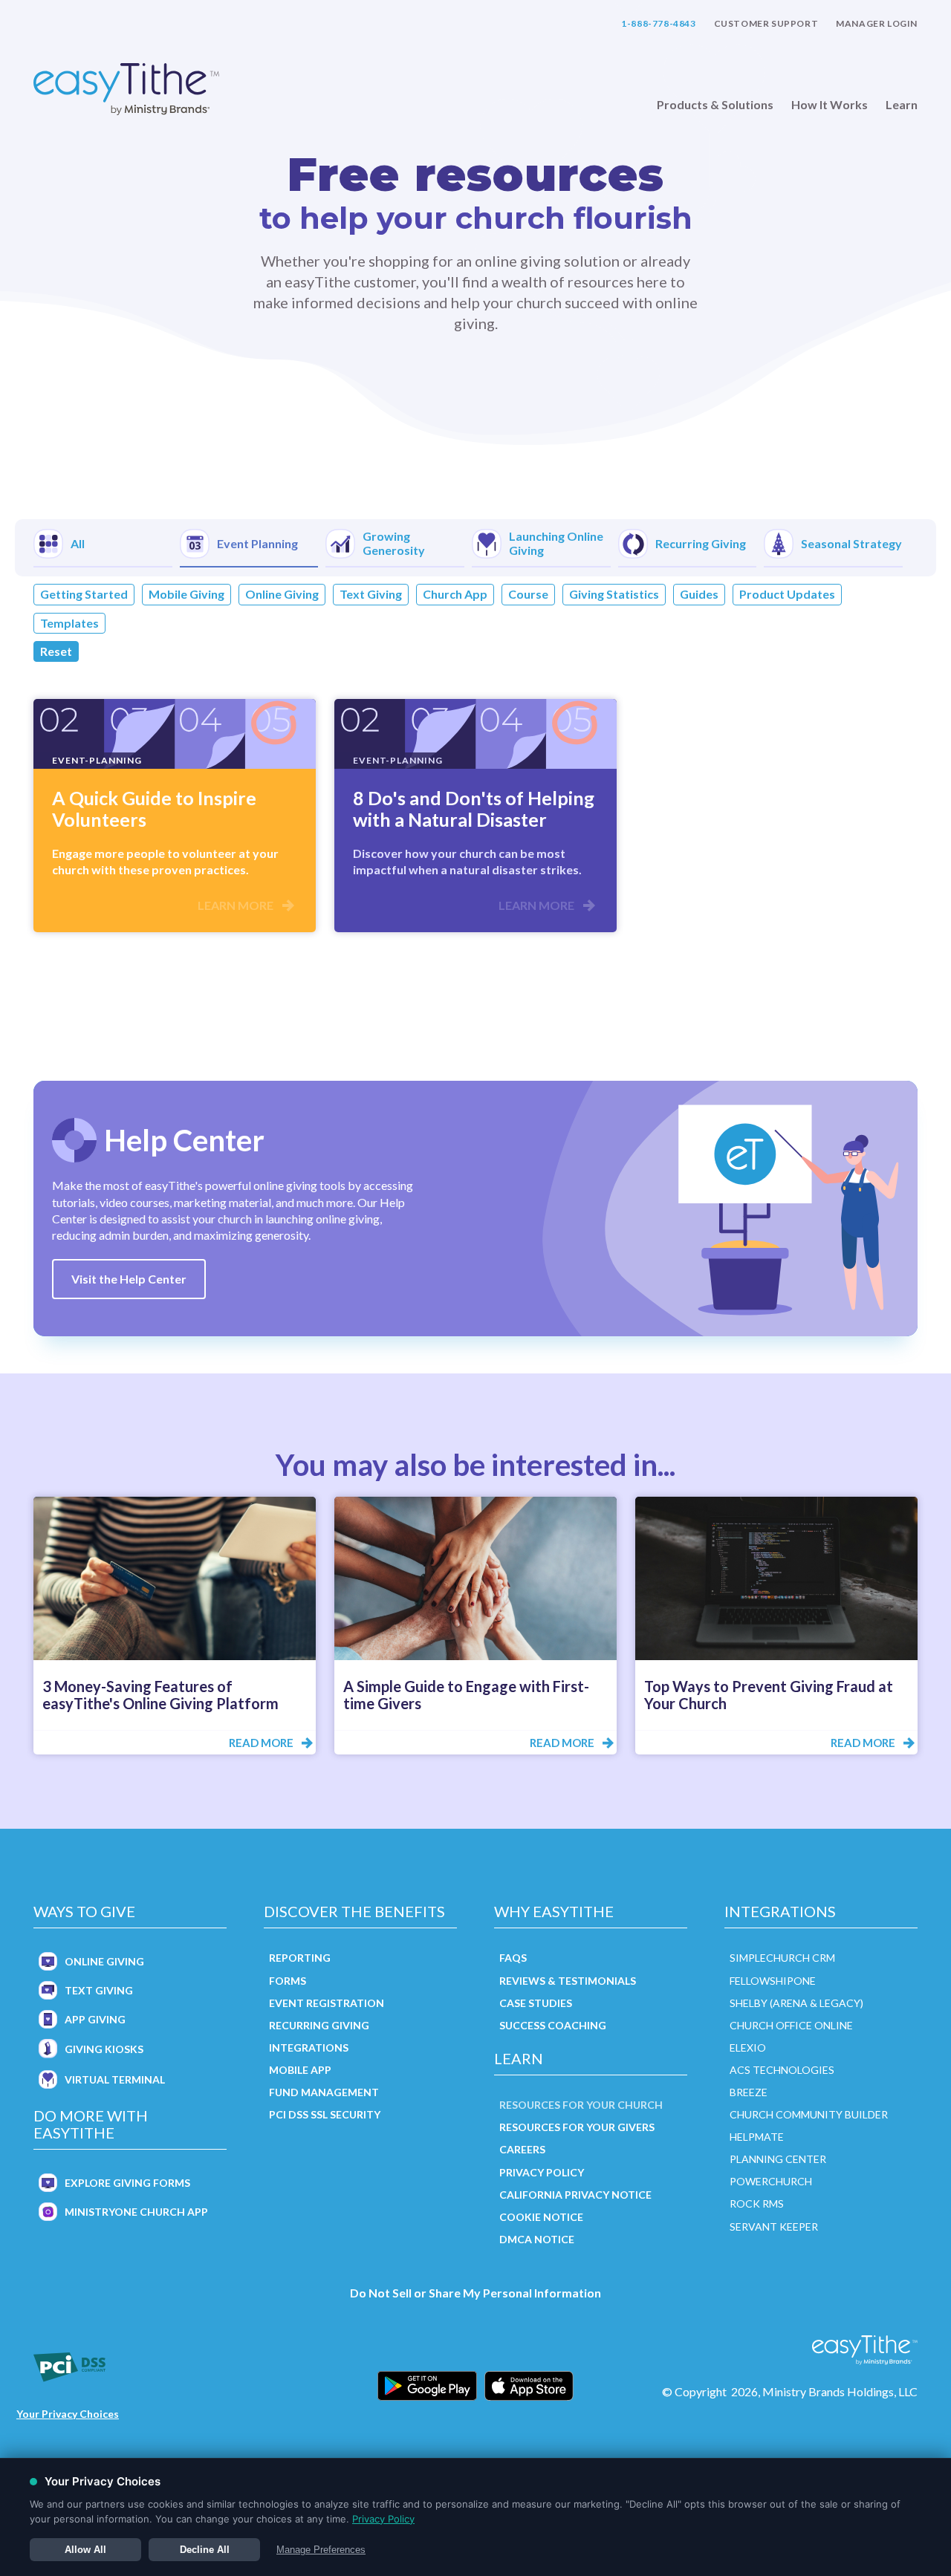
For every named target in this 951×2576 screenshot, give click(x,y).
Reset (56, 651)
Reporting (300, 1958)
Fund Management (324, 2092)
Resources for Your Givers (577, 2127)
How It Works (830, 105)
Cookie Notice (541, 2217)
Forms (288, 1981)
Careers (522, 2149)
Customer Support (766, 24)
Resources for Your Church (581, 2105)
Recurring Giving (319, 2025)
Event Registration (327, 2003)
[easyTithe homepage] (865, 2350)
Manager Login (877, 24)
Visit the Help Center (129, 1279)
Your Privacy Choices (68, 2414)
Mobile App (300, 2070)
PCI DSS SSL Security (325, 2114)
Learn (902, 105)
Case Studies (536, 2003)
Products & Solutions (715, 105)
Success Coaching (553, 2025)
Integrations (309, 2048)
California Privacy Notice (575, 2195)
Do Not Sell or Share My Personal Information (475, 2293)
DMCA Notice (537, 2239)
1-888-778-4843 (658, 24)
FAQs (513, 1958)
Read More (261, 1743)
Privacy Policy (542, 2172)
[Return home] (126, 90)
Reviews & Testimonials (568, 1981)
